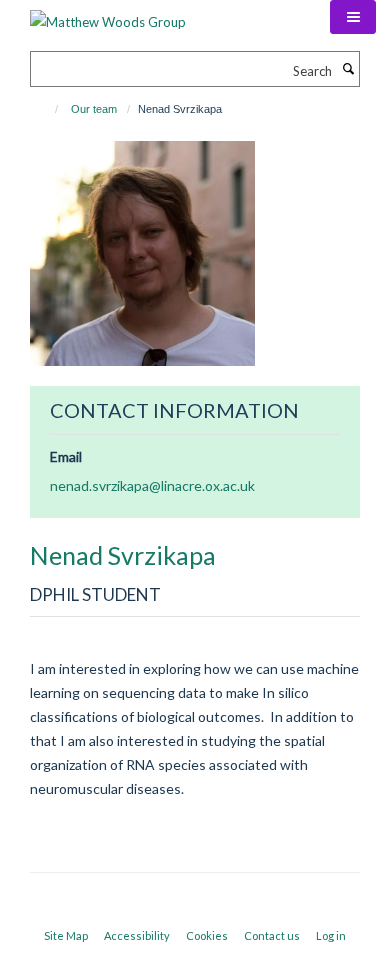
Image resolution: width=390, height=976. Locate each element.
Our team (94, 109)
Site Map (66, 935)
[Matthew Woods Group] (108, 15)
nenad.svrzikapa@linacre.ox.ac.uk (152, 485)
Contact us (272, 935)
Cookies (207, 935)
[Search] (348, 69)
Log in (331, 935)
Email (66, 456)
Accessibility (137, 935)
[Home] (47, 109)
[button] (353, 17)
